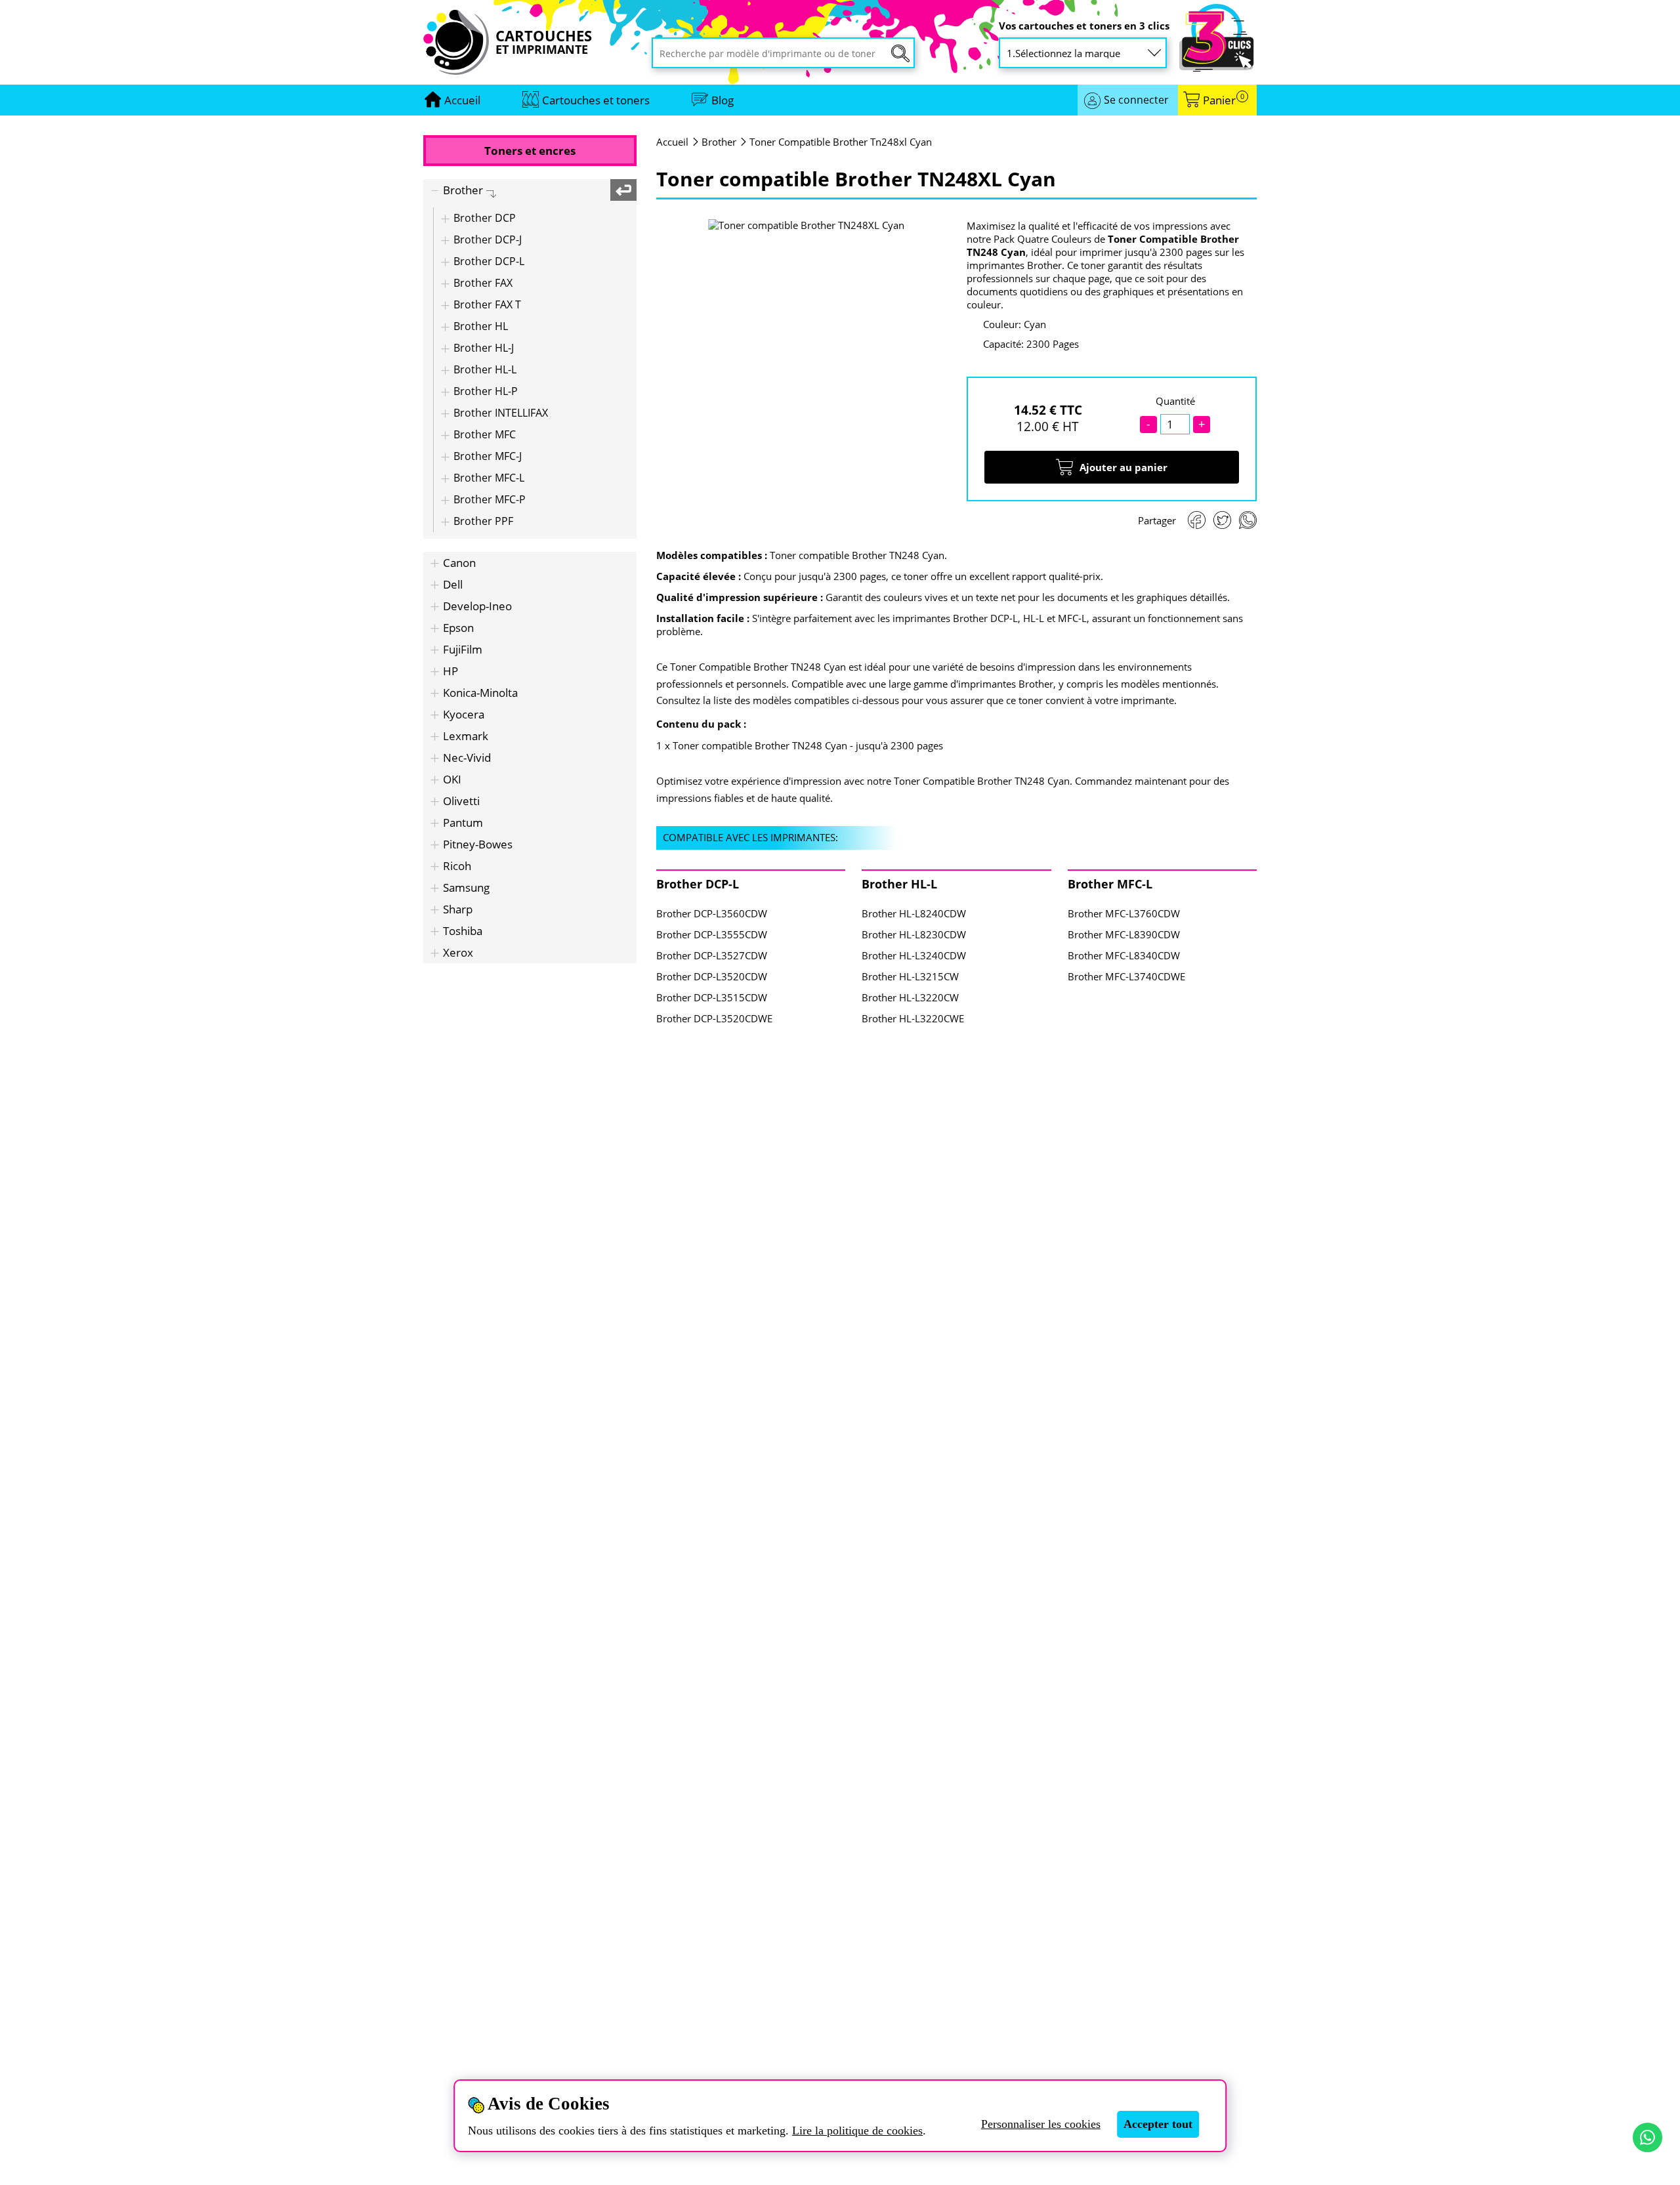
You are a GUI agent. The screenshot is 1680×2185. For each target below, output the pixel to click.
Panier (1224, 100)
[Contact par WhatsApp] (1648, 2137)
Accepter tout (1158, 2124)
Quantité (1175, 401)
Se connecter (1136, 100)
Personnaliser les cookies (1041, 2124)
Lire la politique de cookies (857, 2131)
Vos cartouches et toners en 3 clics (1084, 26)
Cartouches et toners (596, 100)
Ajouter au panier (1123, 467)
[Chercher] (900, 53)
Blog (723, 100)
